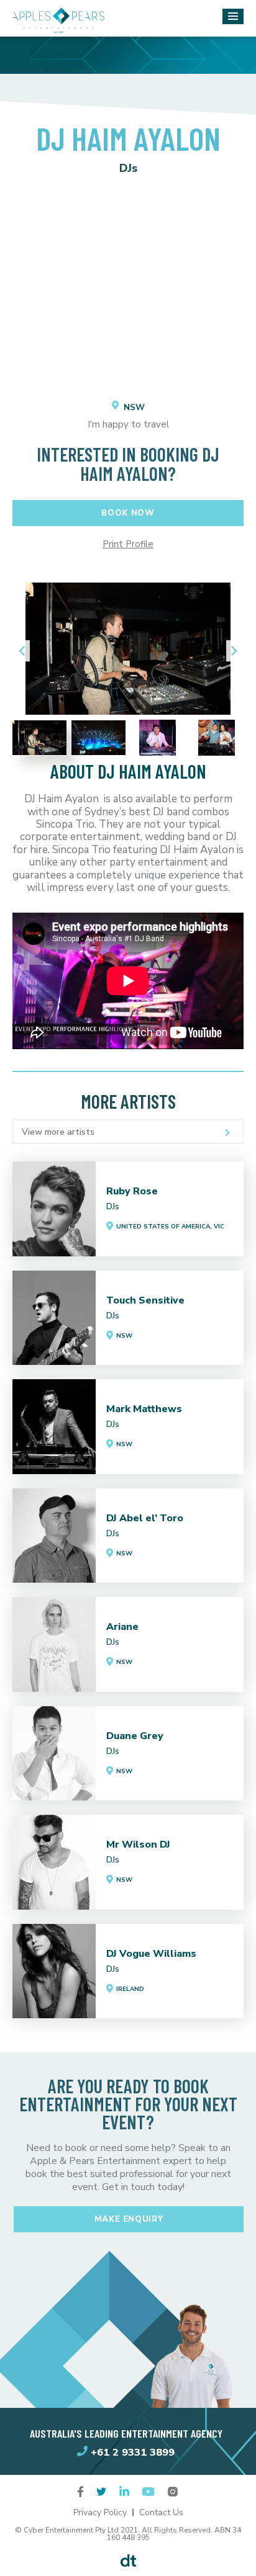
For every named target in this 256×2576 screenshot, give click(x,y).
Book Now (128, 513)
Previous (25, 651)
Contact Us (161, 2512)
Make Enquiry (129, 2219)
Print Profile (128, 544)
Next (231, 651)
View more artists (58, 1132)
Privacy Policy (100, 2512)
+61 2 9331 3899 (133, 2452)
